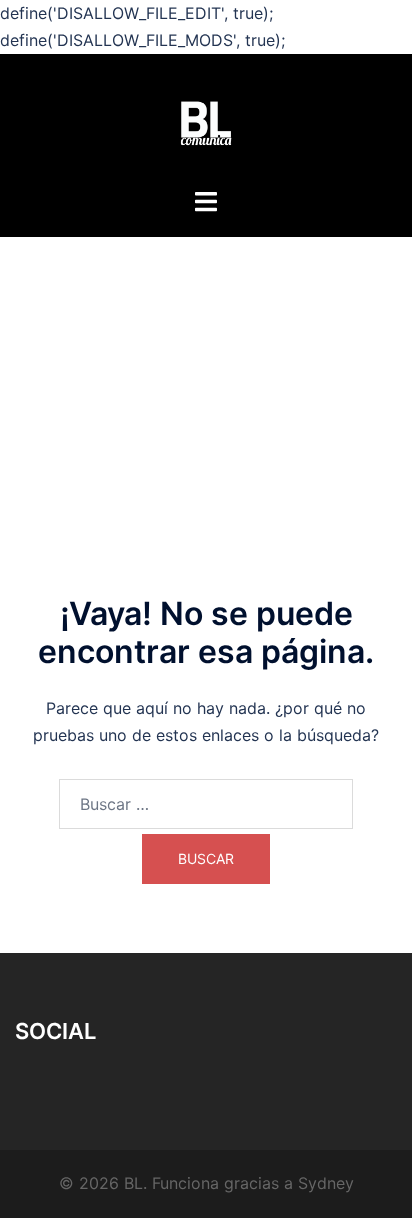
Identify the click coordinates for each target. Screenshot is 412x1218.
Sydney (326, 1183)
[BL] (206, 122)
